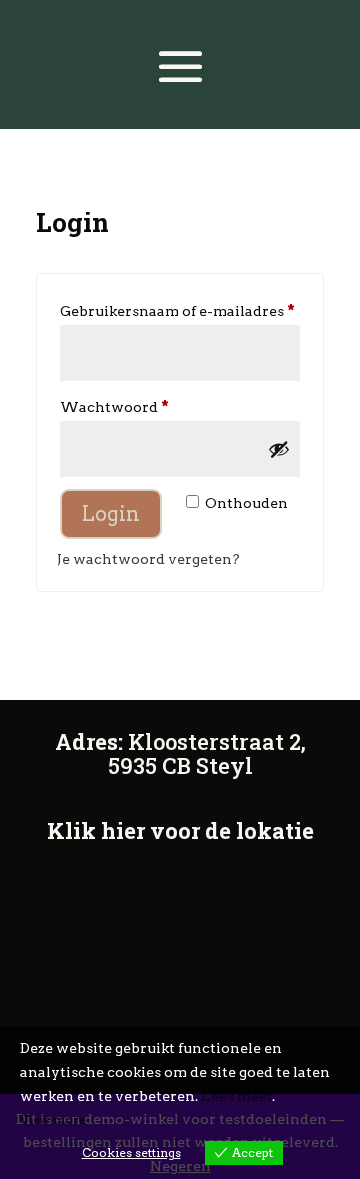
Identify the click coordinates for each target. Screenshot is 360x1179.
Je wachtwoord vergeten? (148, 559)
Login (111, 514)
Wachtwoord (139, 406)
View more (53, 1119)
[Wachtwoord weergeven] (279, 449)
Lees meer (237, 1096)
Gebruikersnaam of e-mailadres (180, 310)
